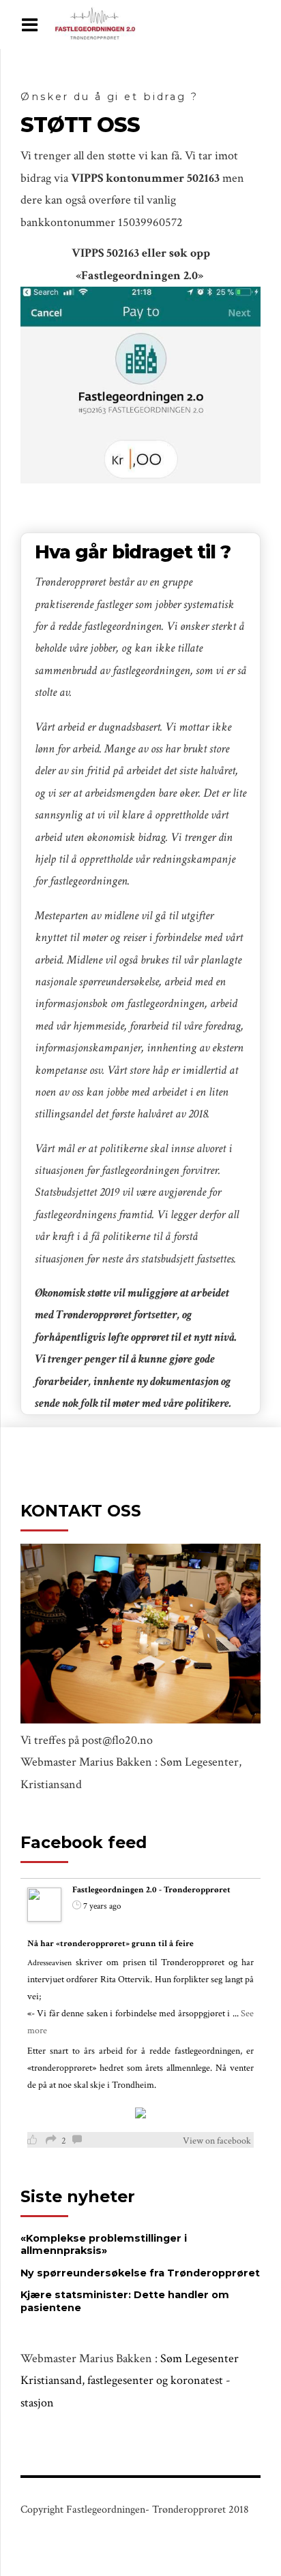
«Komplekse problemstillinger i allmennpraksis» (104, 2245)
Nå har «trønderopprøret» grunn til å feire (110, 1944)
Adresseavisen (49, 1963)
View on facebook (217, 2141)
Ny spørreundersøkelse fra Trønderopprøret (140, 2273)
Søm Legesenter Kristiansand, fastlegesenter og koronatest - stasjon (130, 2381)
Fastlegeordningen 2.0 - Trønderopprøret (151, 1890)
